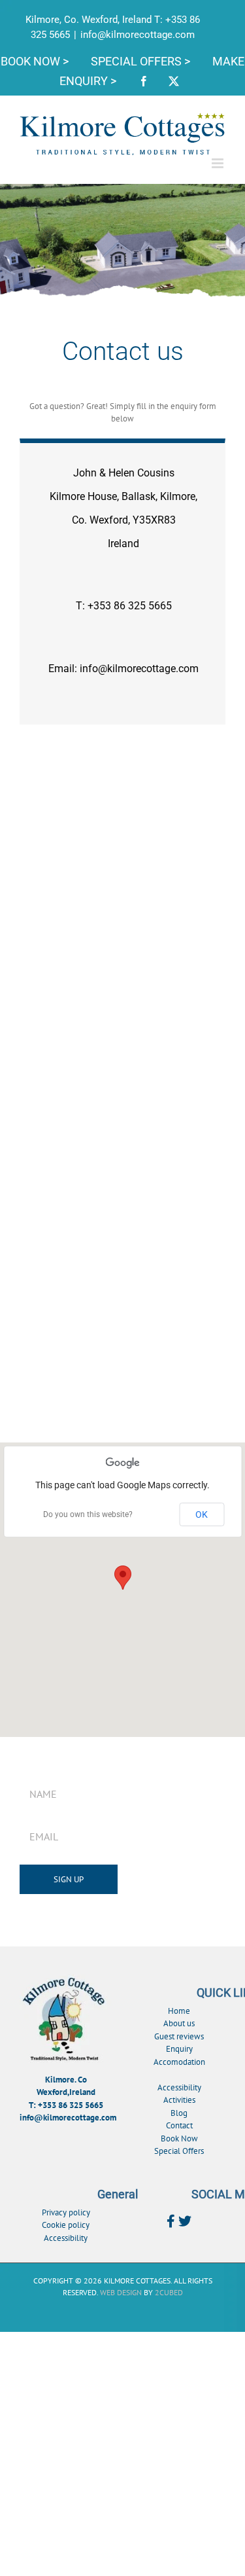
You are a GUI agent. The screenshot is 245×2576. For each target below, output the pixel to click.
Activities (179, 2100)
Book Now (179, 2138)
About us (179, 2023)
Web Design (121, 2292)
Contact (179, 2125)
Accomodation (179, 2062)
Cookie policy (66, 2225)
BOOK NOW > (36, 61)
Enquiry (179, 2049)
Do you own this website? (88, 1514)
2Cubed (169, 2292)
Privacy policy (66, 2212)
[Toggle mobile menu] (219, 163)
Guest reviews (179, 2036)
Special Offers (179, 2151)
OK (202, 1514)
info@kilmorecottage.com (138, 35)
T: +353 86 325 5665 (66, 2105)
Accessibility (179, 2087)
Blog (179, 2113)
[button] (123, 1578)
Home (179, 2011)
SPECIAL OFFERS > (142, 61)
